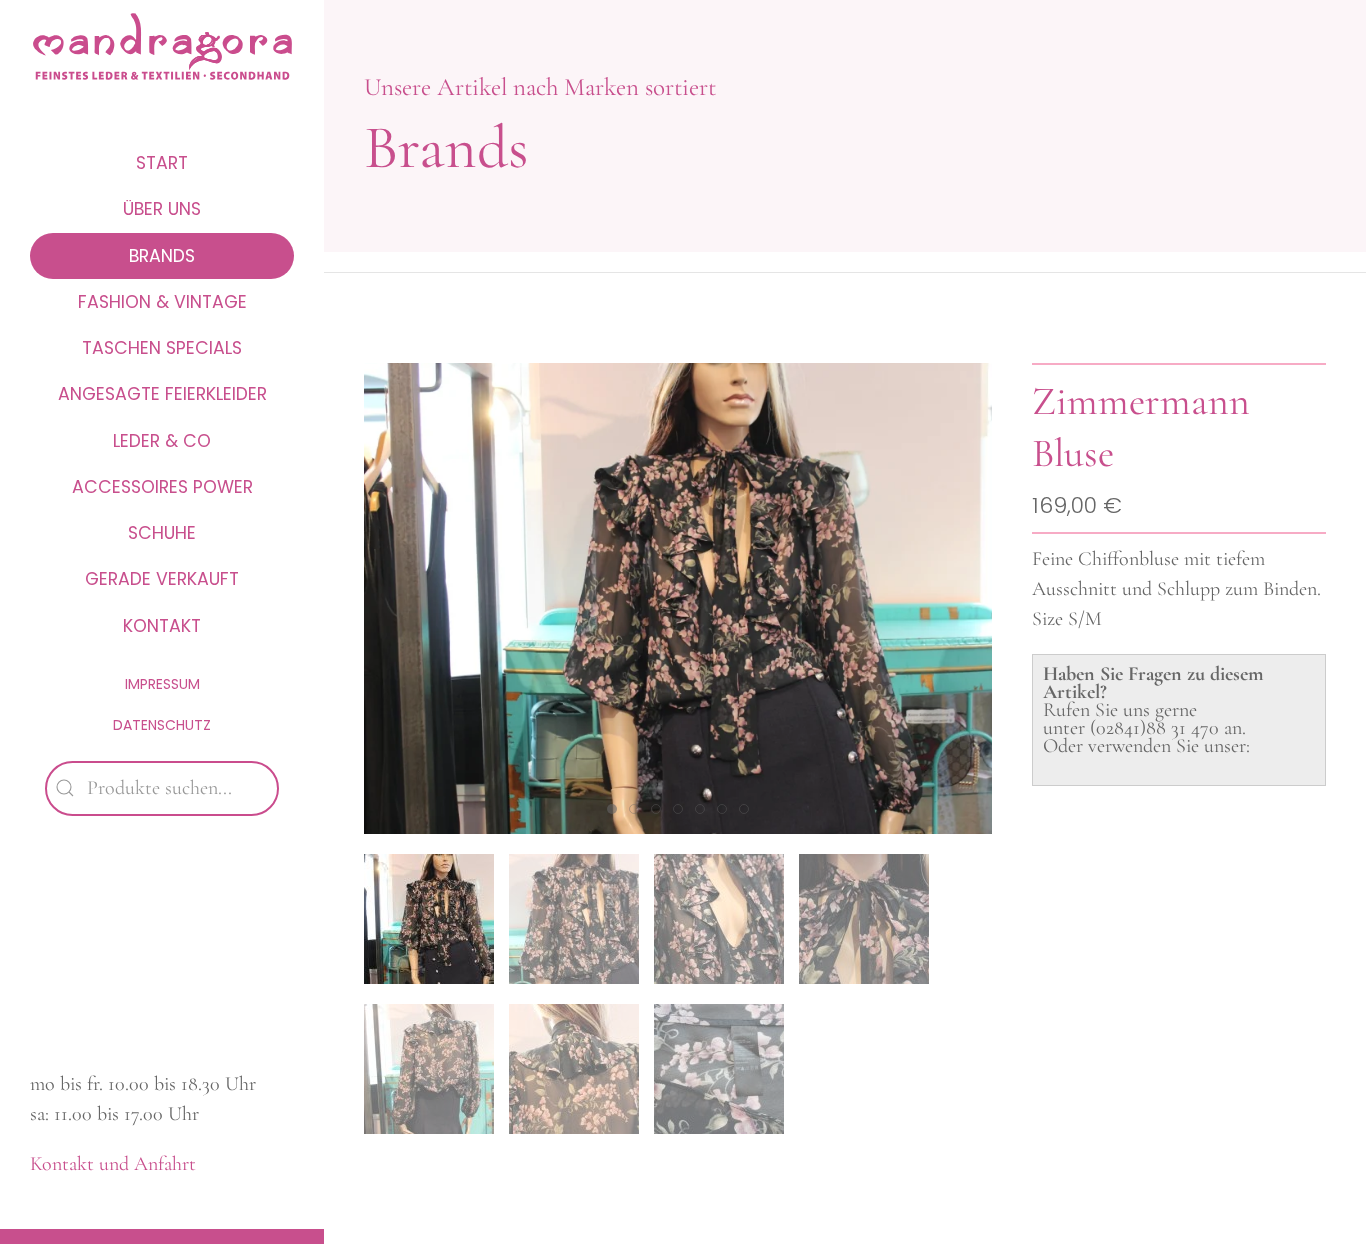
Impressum (162, 684)
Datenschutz (162, 725)
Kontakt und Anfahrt (113, 1164)
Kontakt (162, 626)
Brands (162, 256)
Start (162, 163)
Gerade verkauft (162, 579)
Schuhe (162, 533)
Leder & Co (162, 441)
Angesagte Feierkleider (162, 394)
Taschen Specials (162, 348)
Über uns (162, 209)
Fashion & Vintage (162, 302)
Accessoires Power (162, 487)
